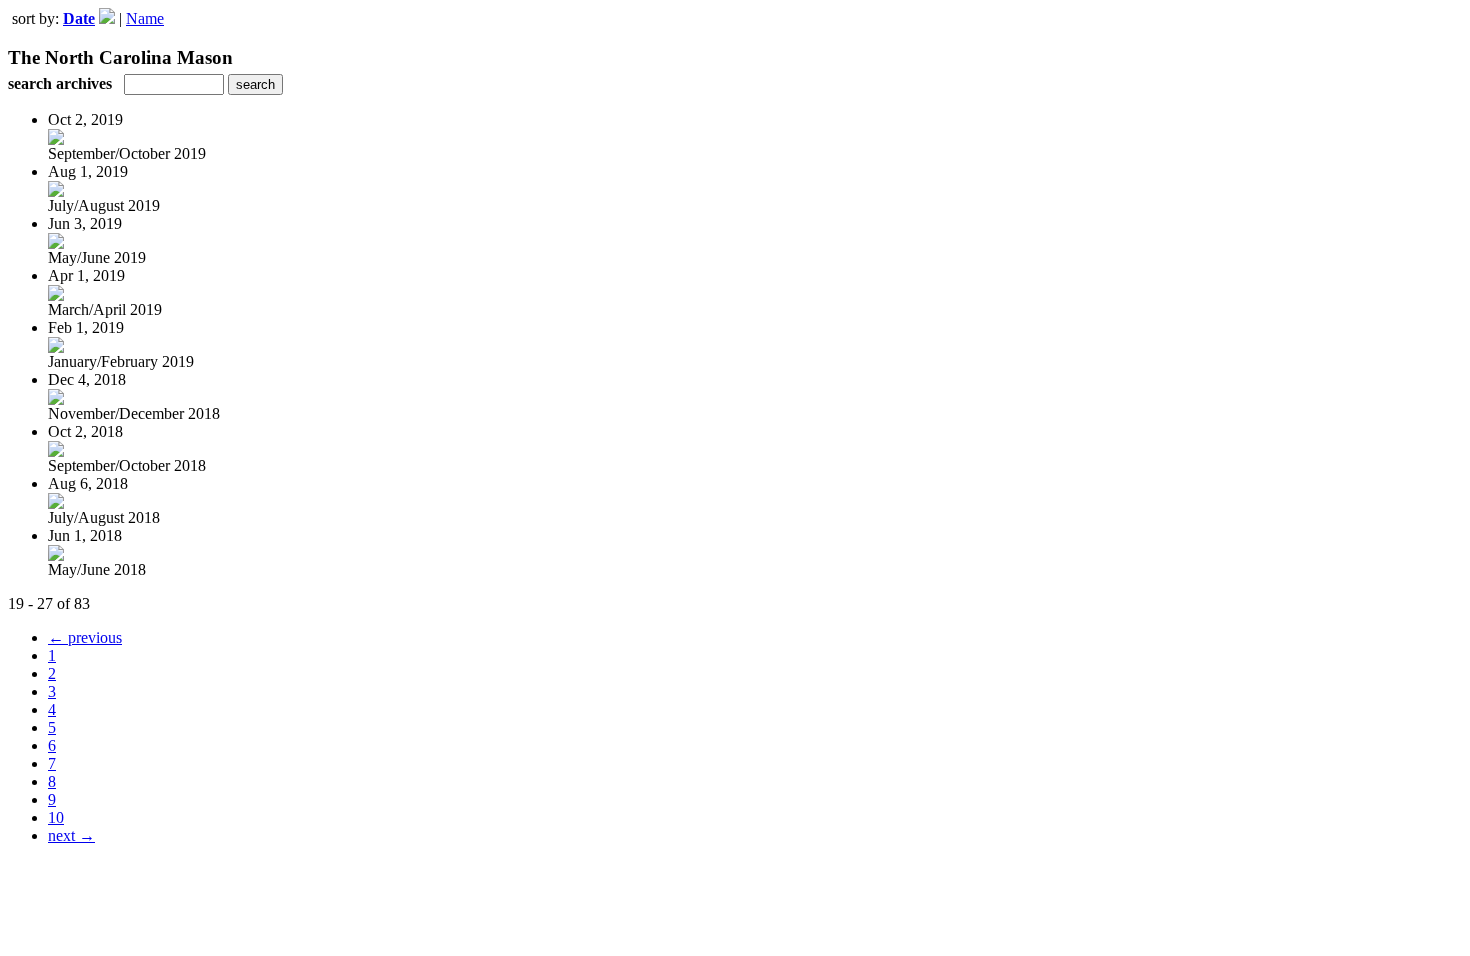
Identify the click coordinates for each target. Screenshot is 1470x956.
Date (79, 18)
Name (145, 18)
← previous (85, 637)
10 (56, 817)
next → (71, 835)
